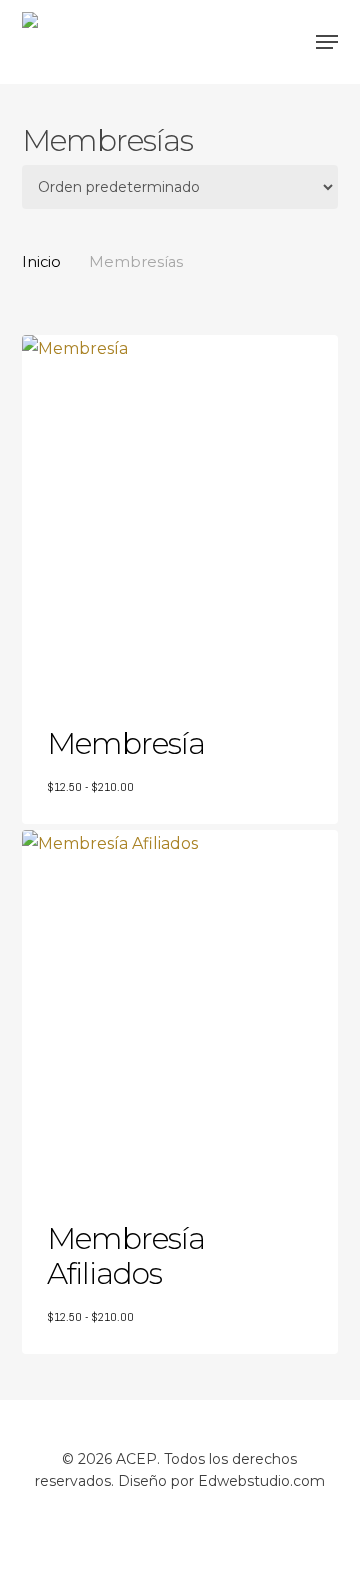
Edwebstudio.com (261, 1481)
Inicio (41, 262)
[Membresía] (180, 513)
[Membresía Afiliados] (180, 1008)
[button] (327, 42)
